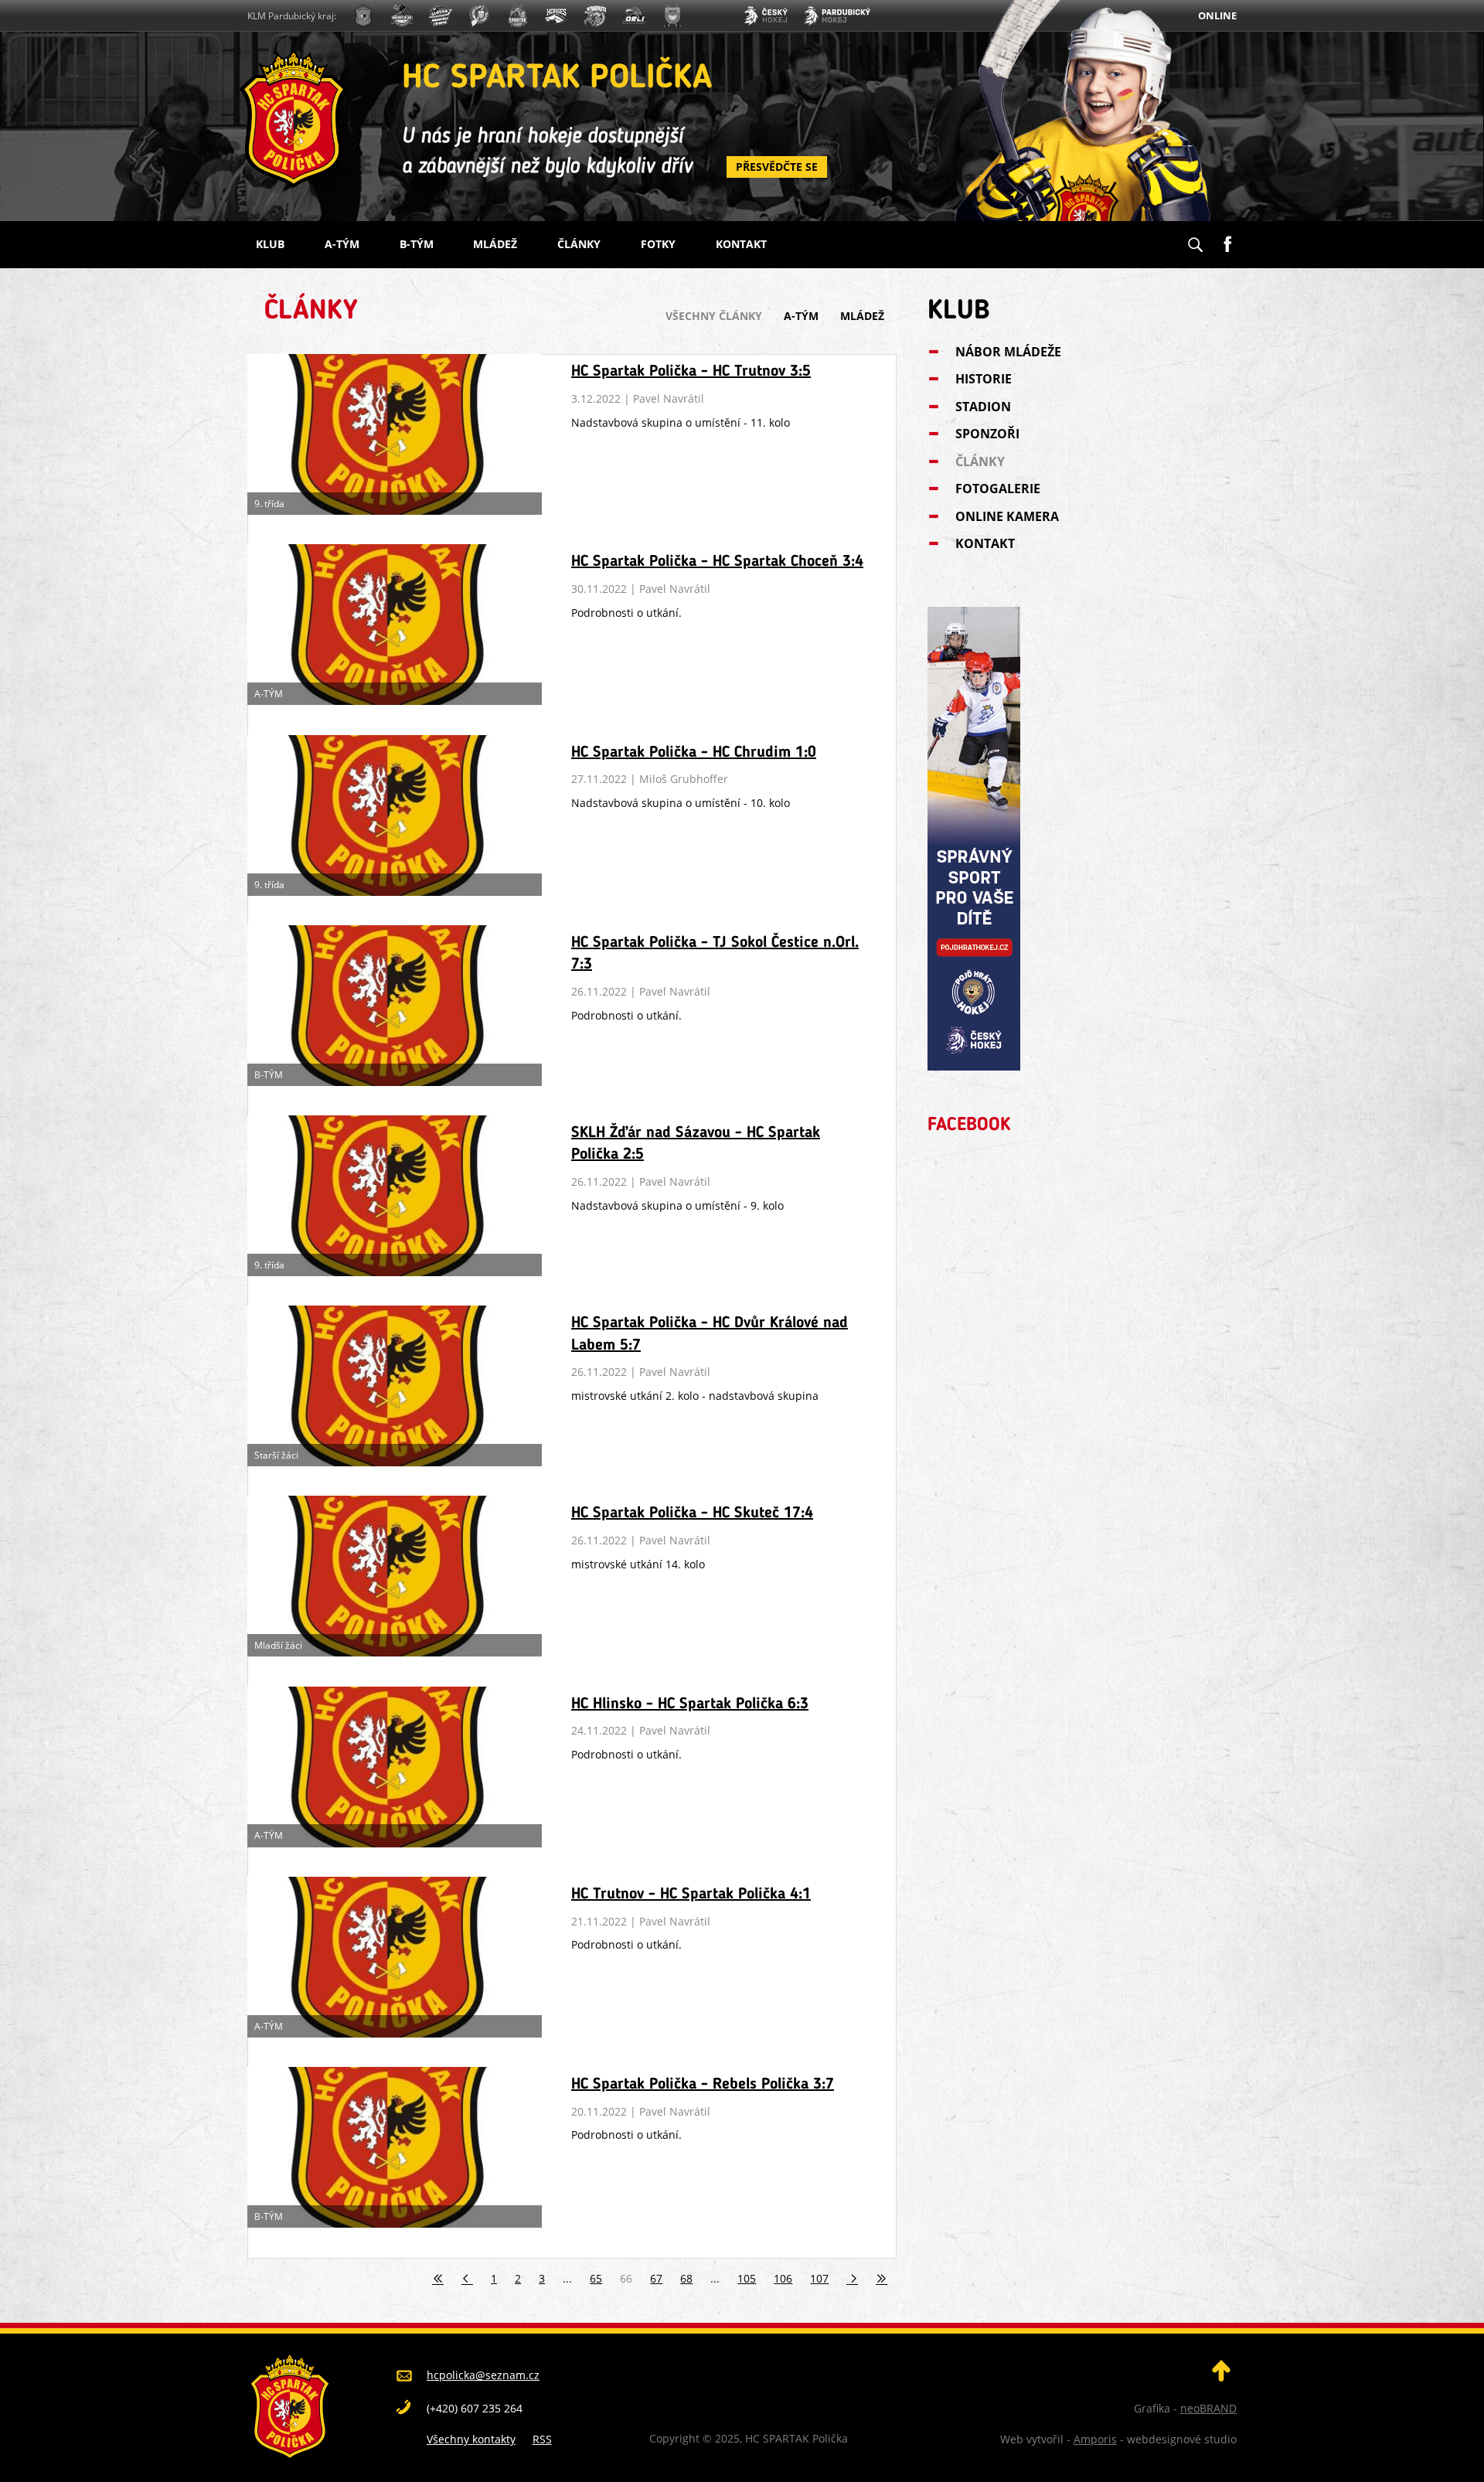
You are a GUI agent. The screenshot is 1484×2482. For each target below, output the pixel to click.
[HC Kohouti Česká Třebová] (595, 17)
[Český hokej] (765, 17)
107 (819, 2278)
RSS (542, 2439)
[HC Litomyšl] (479, 17)
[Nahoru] (1221, 2377)
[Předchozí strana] (468, 2278)
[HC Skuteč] (672, 17)
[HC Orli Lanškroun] (634, 17)
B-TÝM (417, 244)
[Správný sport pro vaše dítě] (974, 1066)
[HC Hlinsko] (556, 17)
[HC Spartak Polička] (363, 17)
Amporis (1095, 2439)
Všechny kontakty (471, 2439)
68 (686, 2278)
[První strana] (438, 2278)
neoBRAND (1208, 2408)
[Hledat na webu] (1195, 240)
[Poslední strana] (882, 2278)
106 (783, 2278)
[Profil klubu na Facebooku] (1227, 238)
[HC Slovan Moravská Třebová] (441, 17)
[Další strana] (853, 2278)
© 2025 (720, 2438)
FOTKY (658, 244)
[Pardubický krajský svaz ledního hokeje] (837, 17)
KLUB (270, 244)
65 (596, 2278)
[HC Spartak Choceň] (518, 17)
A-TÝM (342, 244)
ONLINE (1217, 15)
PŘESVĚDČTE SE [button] (777, 167)
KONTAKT (741, 244)
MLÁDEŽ (495, 244)
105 (747, 2278)
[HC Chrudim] (402, 17)
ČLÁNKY (579, 244)
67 (656, 2278)
